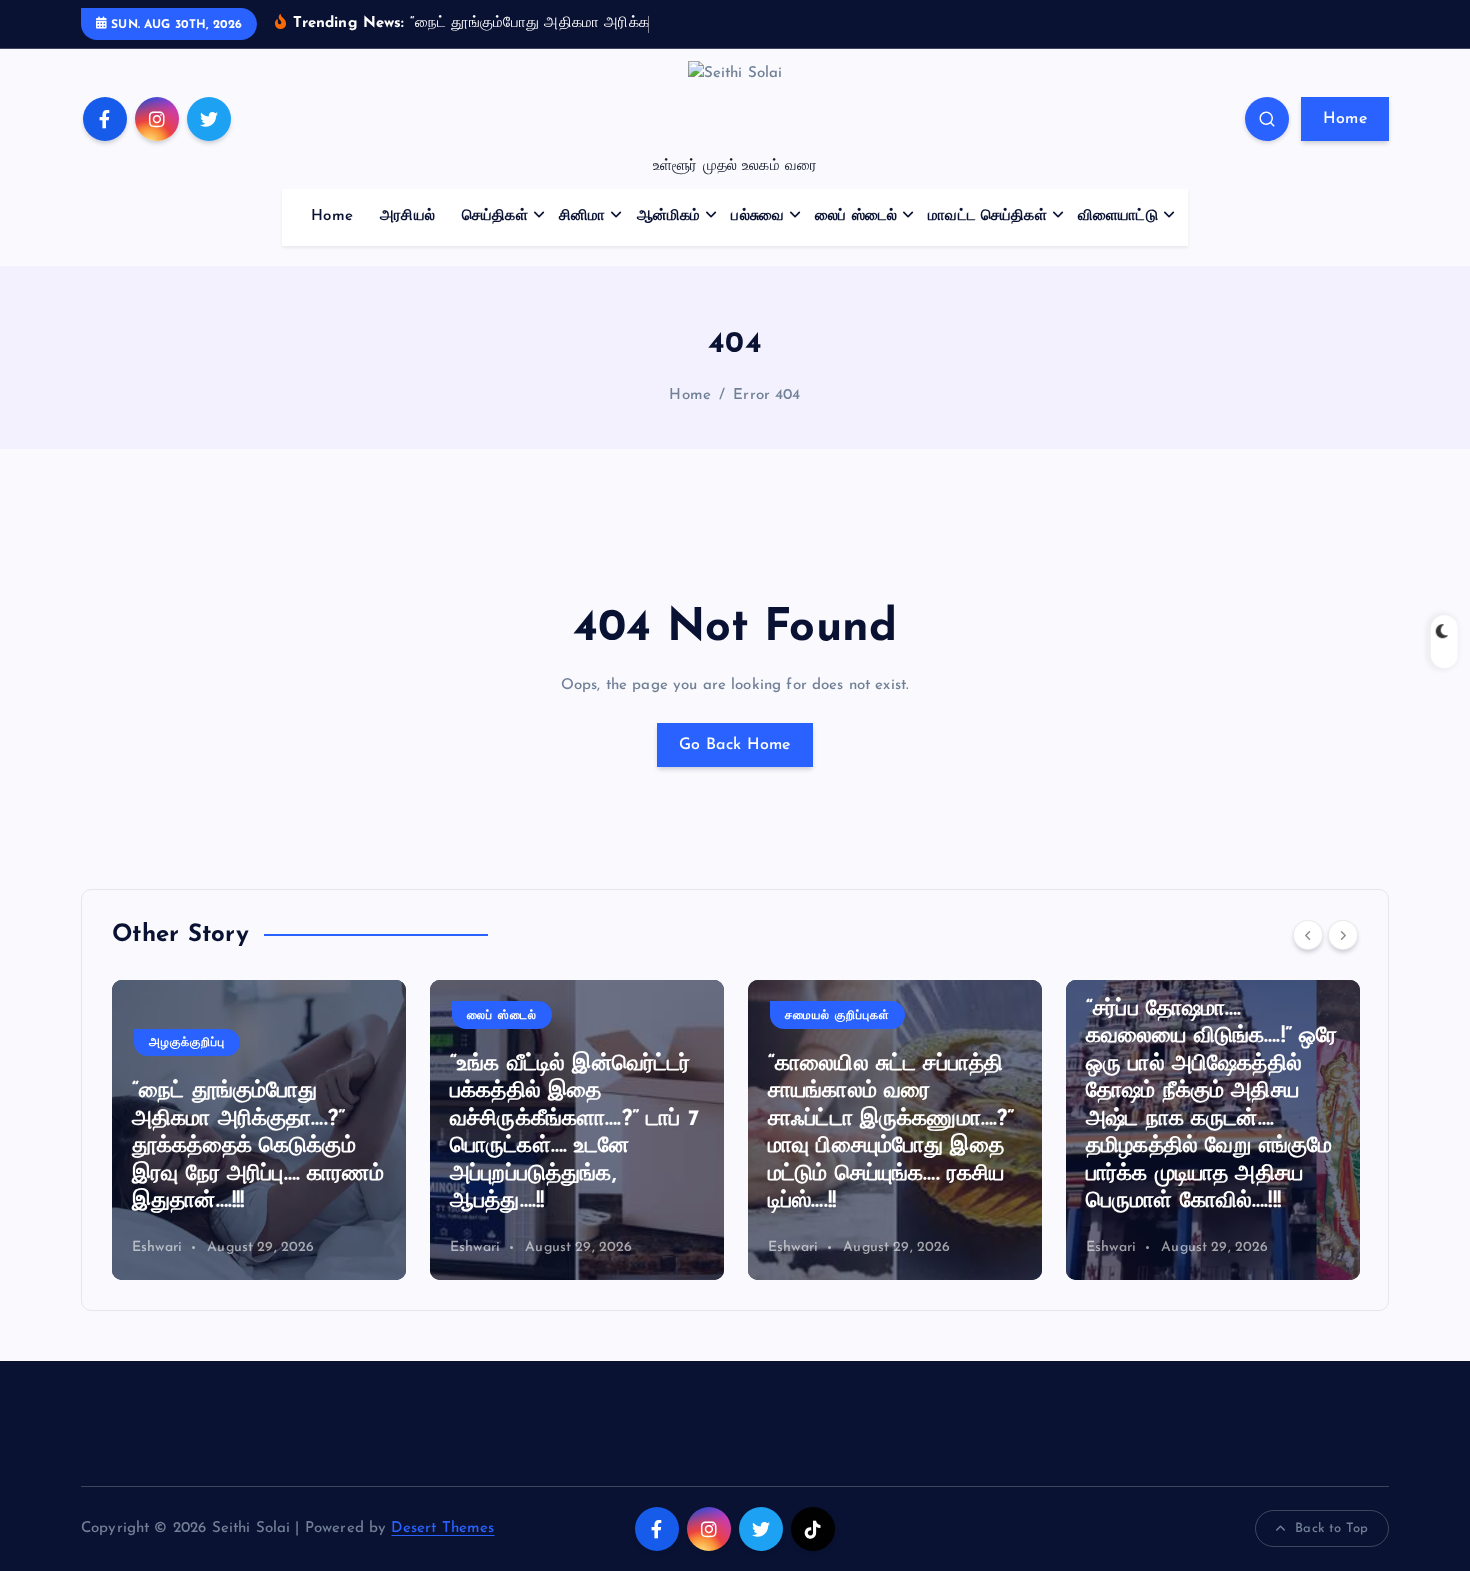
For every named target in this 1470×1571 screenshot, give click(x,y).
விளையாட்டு (1118, 216)
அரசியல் (407, 216)
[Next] (1343, 935)
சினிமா (582, 216)
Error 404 (766, 395)
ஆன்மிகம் (669, 216)
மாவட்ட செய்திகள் (987, 216)
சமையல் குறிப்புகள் (837, 1016)
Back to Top (1331, 1528)
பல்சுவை (757, 216)
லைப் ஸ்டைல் (856, 216)
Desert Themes (442, 1528)
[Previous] (1308, 935)
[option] (259, 1130)
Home (1345, 119)
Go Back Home (735, 745)
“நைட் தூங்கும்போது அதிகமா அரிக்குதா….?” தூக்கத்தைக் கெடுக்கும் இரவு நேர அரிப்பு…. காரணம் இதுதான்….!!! (258, 1146)
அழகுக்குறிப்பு (187, 1043)
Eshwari (157, 1247)
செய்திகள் (495, 216)
